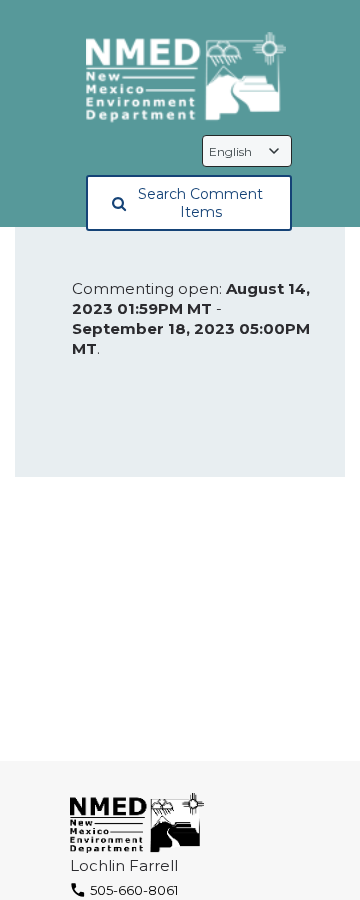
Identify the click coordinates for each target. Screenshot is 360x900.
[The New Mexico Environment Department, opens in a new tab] (186, 78)
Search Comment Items (200, 203)
